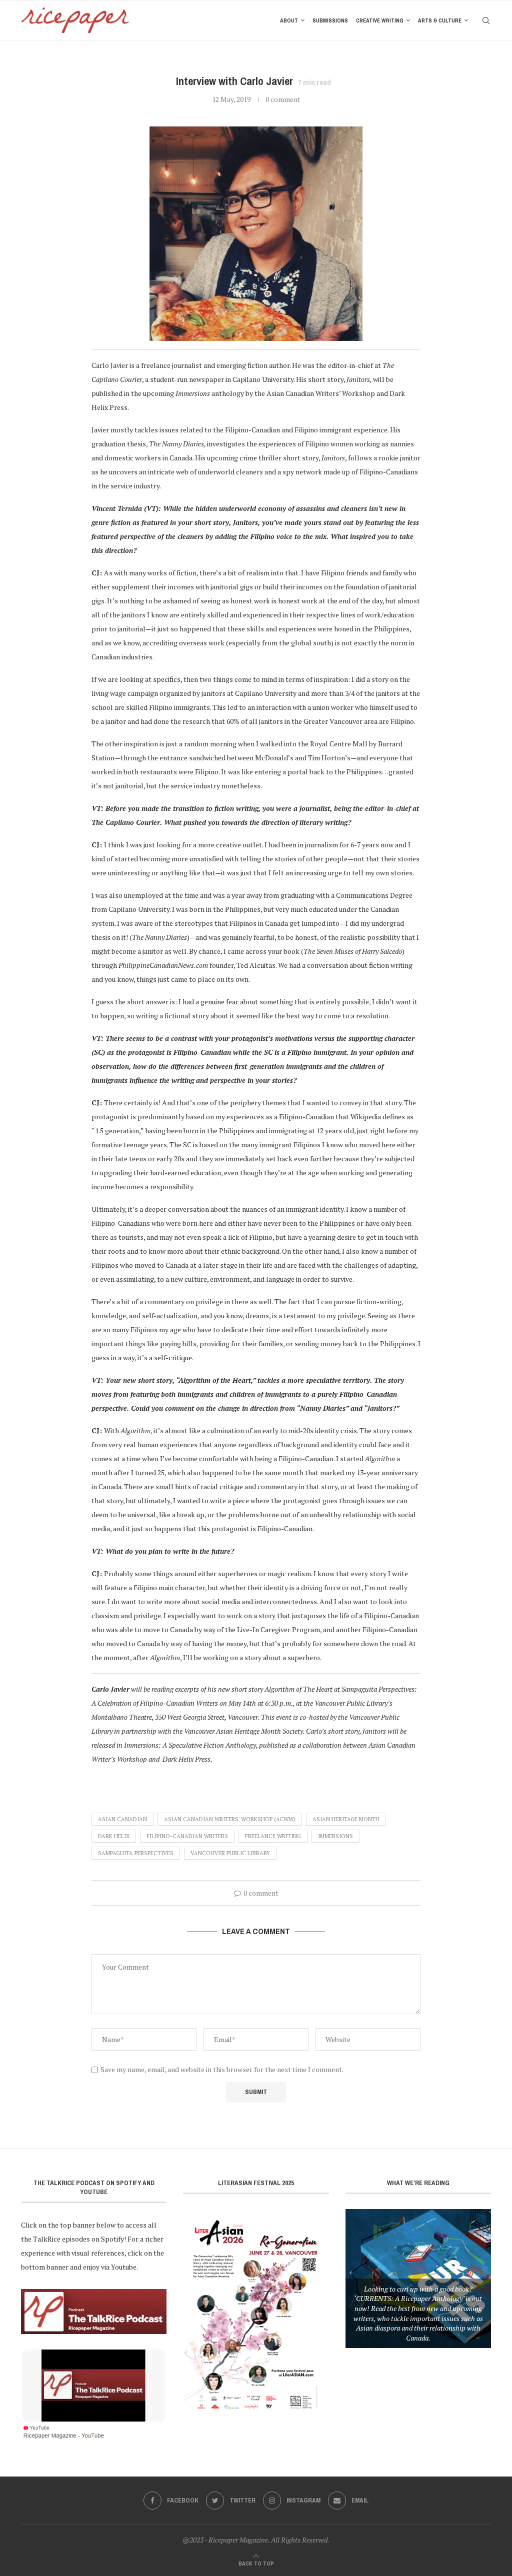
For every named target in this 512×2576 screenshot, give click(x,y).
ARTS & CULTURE (440, 20)
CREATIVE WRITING (380, 20)
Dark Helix (114, 1836)
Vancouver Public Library (230, 1853)
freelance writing (273, 1836)
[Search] (486, 20)
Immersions (335, 1836)
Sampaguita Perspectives (136, 1853)
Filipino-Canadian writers (187, 1836)
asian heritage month (346, 1819)
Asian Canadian (122, 1819)
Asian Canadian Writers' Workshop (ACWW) (230, 1819)
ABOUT (289, 20)
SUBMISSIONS (330, 20)
